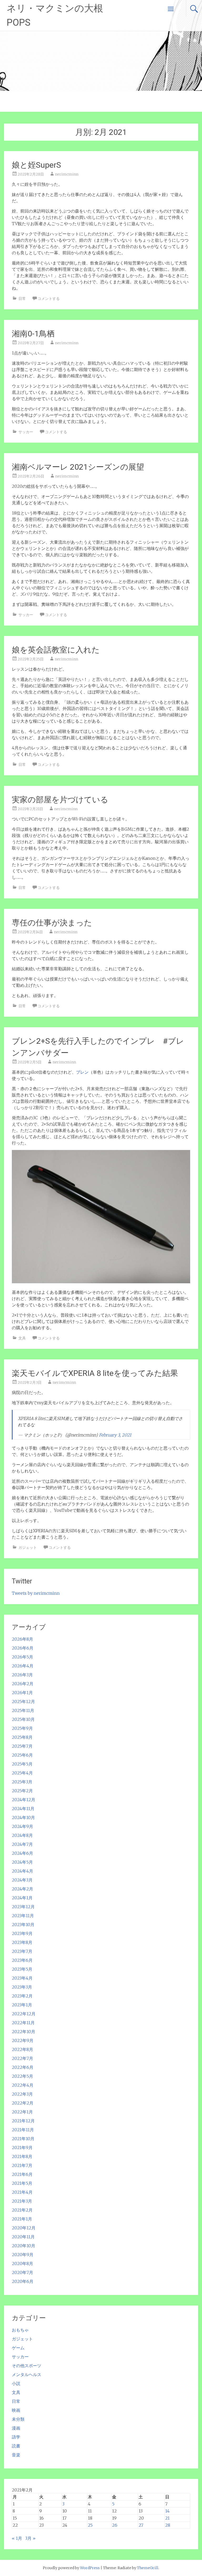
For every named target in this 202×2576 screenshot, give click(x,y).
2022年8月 (22, 2049)
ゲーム (18, 2348)
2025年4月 (22, 1773)
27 (141, 2525)
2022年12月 (24, 2014)
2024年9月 (22, 1826)
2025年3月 (22, 1782)
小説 (16, 2383)
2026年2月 (23, 1684)
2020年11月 (23, 2237)
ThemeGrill (148, 2568)
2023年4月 (22, 1978)
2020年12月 (24, 2228)
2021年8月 (22, 2156)
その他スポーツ (27, 2366)
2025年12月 (23, 1702)
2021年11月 (23, 2130)
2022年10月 (24, 2032)
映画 (16, 2410)
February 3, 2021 (115, 1435)
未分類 (18, 2419)
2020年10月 (24, 2246)
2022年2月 (23, 2103)
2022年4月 (23, 2085)
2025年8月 (22, 1737)
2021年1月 (22, 2219)
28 (168, 2525)
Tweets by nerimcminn (36, 1593)
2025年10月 (23, 1719)
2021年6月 (22, 2174)
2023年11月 (23, 1916)
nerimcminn (67, 174)
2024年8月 (22, 1835)
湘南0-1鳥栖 (33, 334)
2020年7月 (22, 2272)
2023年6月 (22, 1960)
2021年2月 (22, 2210)
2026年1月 (22, 1693)
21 (167, 2518)
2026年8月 (22, 1639)
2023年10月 (23, 1925)
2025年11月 (23, 1710)
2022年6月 (23, 2067)
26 (115, 2525)
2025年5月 (22, 1764)
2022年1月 (22, 2112)
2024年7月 (22, 1844)
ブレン (82, 1072)
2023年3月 (22, 1987)
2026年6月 (23, 1648)
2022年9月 (23, 2040)
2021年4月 (22, 2192)
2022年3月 (22, 2094)
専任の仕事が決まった (52, 923)
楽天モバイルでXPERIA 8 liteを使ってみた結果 (95, 1373)
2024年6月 (22, 1853)
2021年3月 (22, 2201)
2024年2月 (22, 1889)
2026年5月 (22, 1657)
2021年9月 (22, 2148)
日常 (22, 299)
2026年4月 (23, 1666)
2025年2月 (22, 1791)
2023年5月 (22, 1969)
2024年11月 (23, 1809)
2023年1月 (22, 2005)
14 (167, 2511)
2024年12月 (24, 1800)
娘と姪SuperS (36, 165)
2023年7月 (22, 1951)
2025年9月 (22, 1728)
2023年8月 (22, 1942)
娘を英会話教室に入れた (56, 650)
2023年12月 (23, 1907)
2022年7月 (22, 2058)
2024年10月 (23, 1817)
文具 (22, 1338)
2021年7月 (22, 2165)
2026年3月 (22, 1675)
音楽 (16, 2455)
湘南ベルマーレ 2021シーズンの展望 (78, 467)
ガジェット (28, 1547)
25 (90, 2525)
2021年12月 (23, 2121)
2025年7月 (22, 1746)
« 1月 (17, 2538)
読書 (16, 2446)
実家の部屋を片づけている (60, 800)
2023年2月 (22, 1996)
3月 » (30, 2538)
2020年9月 (23, 2255)
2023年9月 (22, 1933)
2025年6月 (22, 1755)
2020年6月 (23, 2281)
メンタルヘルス (27, 2374)
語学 (16, 2437)
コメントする (49, 299)
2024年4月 (22, 1871)
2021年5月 (22, 2183)
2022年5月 (22, 2076)
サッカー (26, 432)
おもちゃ (20, 2330)
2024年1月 (22, 1898)
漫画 (16, 2428)
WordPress (90, 2568)
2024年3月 (22, 1880)
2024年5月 (22, 1862)
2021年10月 (23, 2139)
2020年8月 (22, 2264)
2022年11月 (23, 2023)
